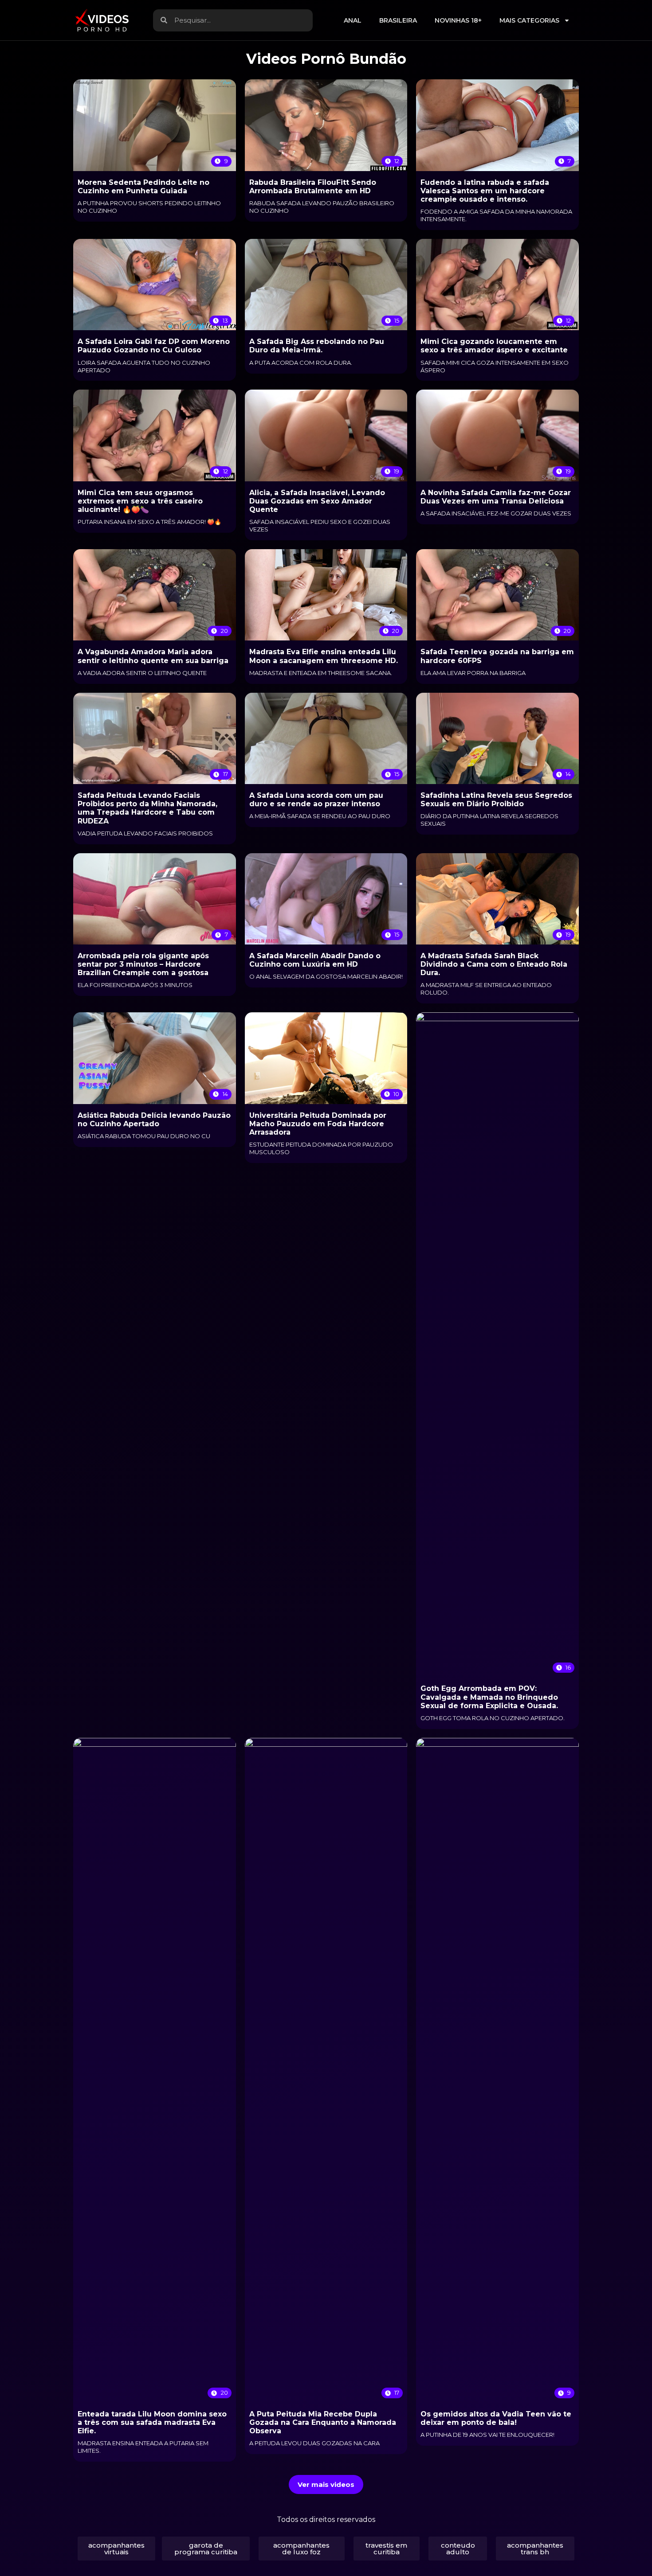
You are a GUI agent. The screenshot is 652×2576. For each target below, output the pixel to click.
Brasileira (398, 20)
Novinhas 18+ (458, 20)
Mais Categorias (529, 20)
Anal (353, 20)
